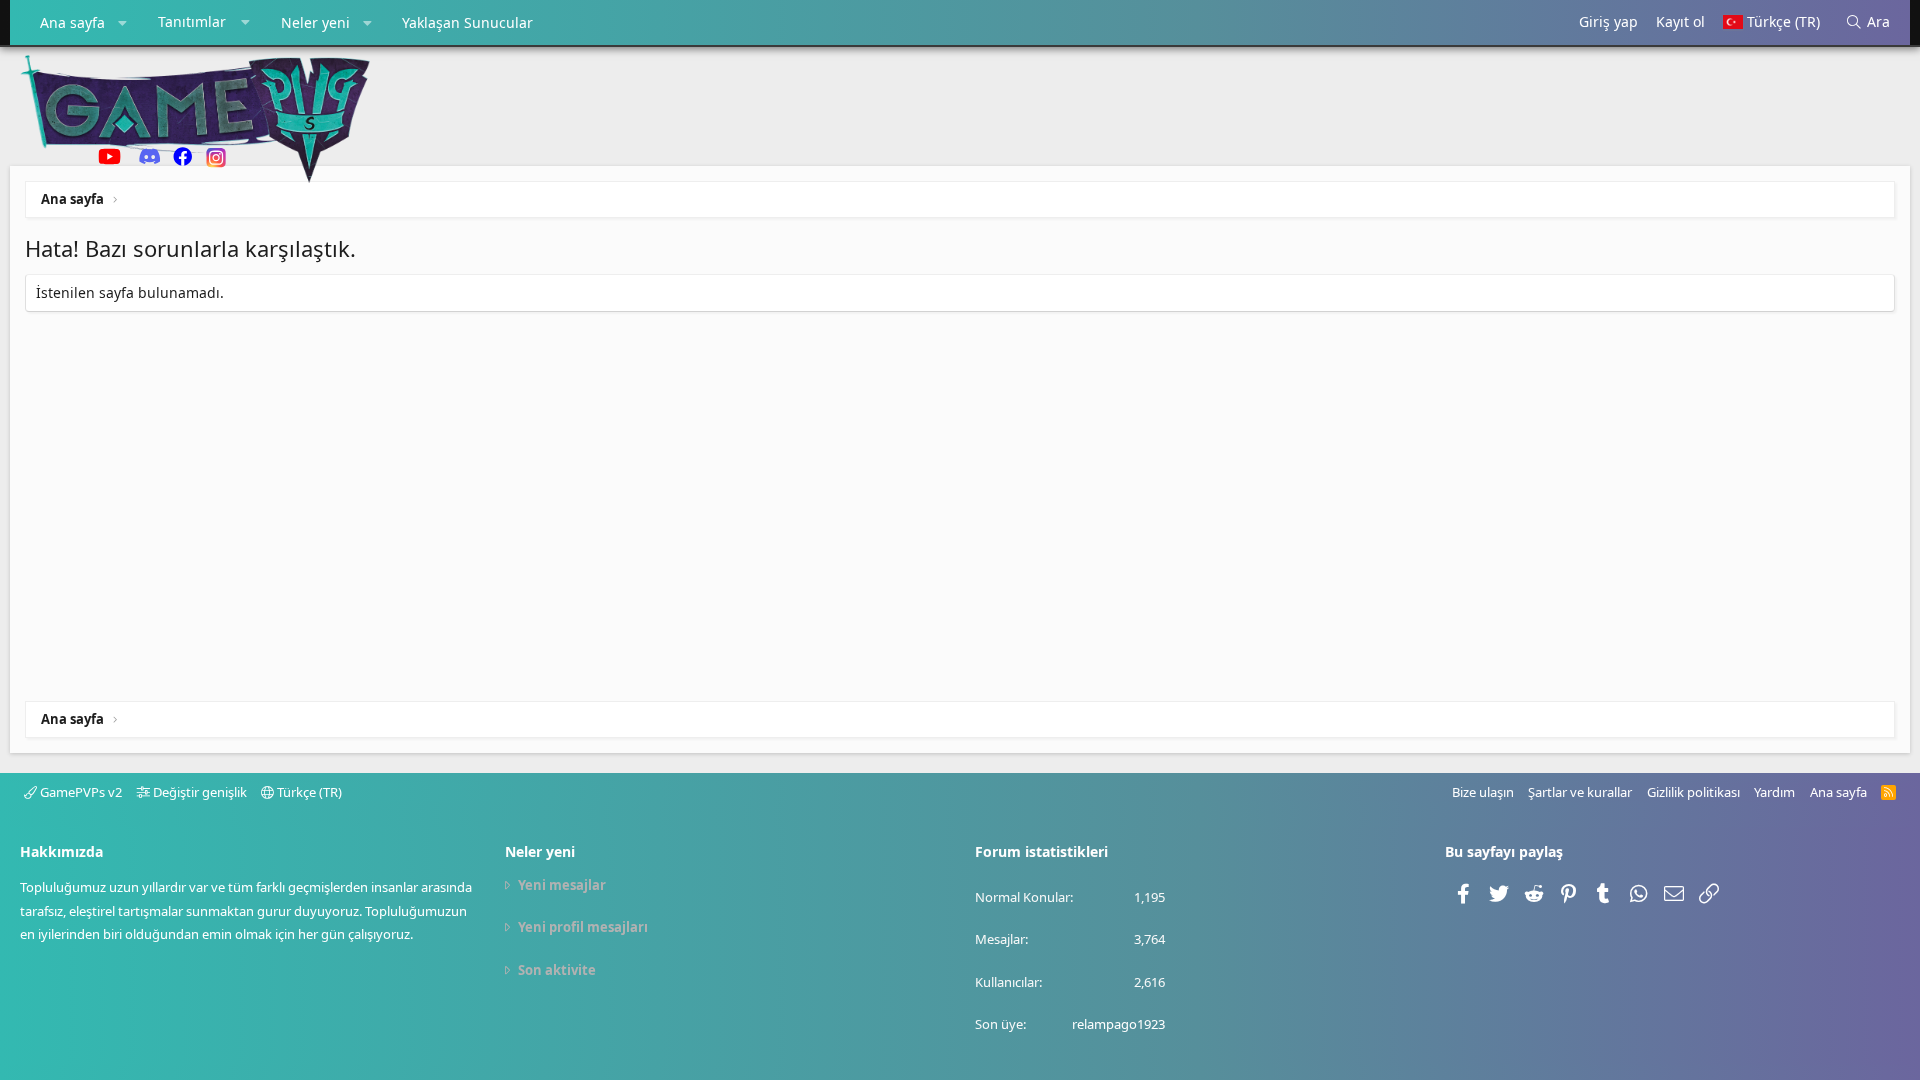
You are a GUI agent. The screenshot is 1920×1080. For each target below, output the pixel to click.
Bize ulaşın (1483, 792)
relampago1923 (1118, 1024)
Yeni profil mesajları (583, 927)
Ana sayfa (72, 22)
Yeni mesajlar (562, 885)
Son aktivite (557, 970)
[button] (123, 23)
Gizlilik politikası (1693, 792)
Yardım (1774, 792)
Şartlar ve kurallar (1580, 792)
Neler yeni (315, 22)
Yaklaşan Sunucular (467, 22)
